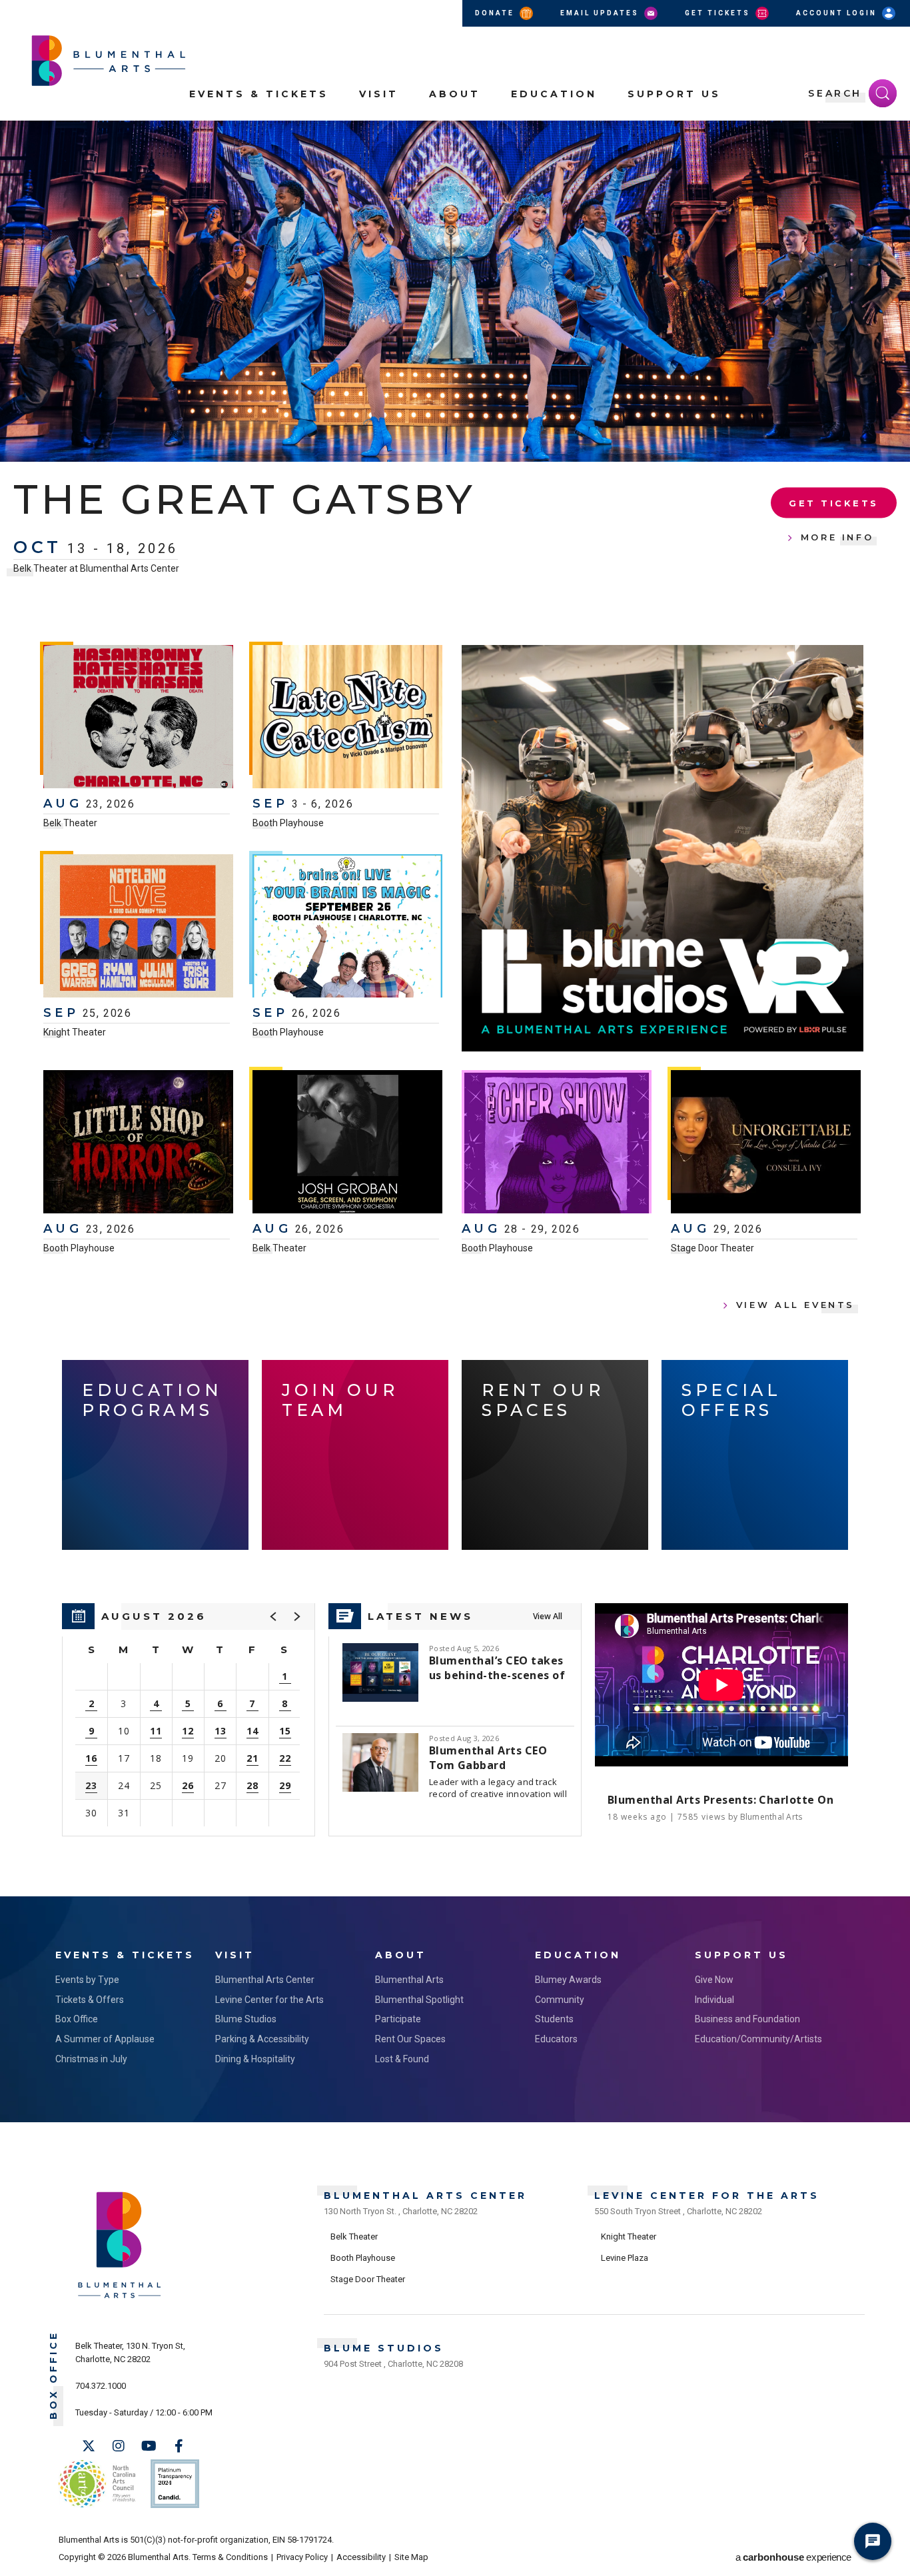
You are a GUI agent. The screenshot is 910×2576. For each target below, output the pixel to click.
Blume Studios (246, 2019)
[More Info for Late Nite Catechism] (347, 718)
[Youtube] (149, 2446)
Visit (379, 94)
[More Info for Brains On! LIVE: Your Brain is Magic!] (347, 928)
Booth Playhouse (288, 823)
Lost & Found (402, 2059)
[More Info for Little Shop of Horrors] (138, 1143)
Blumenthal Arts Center (265, 1980)
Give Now (714, 1980)
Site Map (411, 2557)
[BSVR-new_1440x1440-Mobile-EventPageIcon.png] (663, 848)
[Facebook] (179, 2446)
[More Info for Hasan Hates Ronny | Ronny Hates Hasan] (138, 718)
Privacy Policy (302, 2557)
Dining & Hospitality (255, 2059)
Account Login (838, 13)
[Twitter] (89, 2446)
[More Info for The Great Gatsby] (455, 291)
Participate (398, 2019)
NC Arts (97, 2484)
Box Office (77, 2019)
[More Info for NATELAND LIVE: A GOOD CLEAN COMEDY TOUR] (138, 928)
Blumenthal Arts (409, 1980)
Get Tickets (719, 13)
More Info (837, 537)
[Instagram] (119, 2446)
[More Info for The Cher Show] (557, 1143)
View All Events (795, 1305)
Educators (556, 2039)
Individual (714, 2000)
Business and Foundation (747, 2019)
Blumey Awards (568, 1980)
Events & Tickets (259, 94)
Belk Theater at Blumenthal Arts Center (96, 568)
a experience (793, 2557)
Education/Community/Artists (758, 2039)
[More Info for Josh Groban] (347, 1143)
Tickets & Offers (90, 2000)
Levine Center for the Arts (269, 2000)
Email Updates (601, 13)
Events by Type (87, 1980)
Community (560, 2000)
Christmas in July (91, 2059)
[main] (455, 1008)
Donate (496, 13)
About (455, 94)
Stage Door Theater (712, 1248)
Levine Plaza (625, 2258)
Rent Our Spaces (410, 2039)
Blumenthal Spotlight (419, 2000)
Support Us (674, 94)
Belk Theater (70, 823)
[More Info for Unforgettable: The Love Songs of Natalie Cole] (766, 1143)
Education (554, 94)
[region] (189, 1720)
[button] (893, 139)
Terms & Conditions (230, 2557)
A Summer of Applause (105, 2039)
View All (548, 1616)
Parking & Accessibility (262, 2039)
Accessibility (361, 2557)
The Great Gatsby (244, 499)
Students (554, 2019)
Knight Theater (75, 1032)
